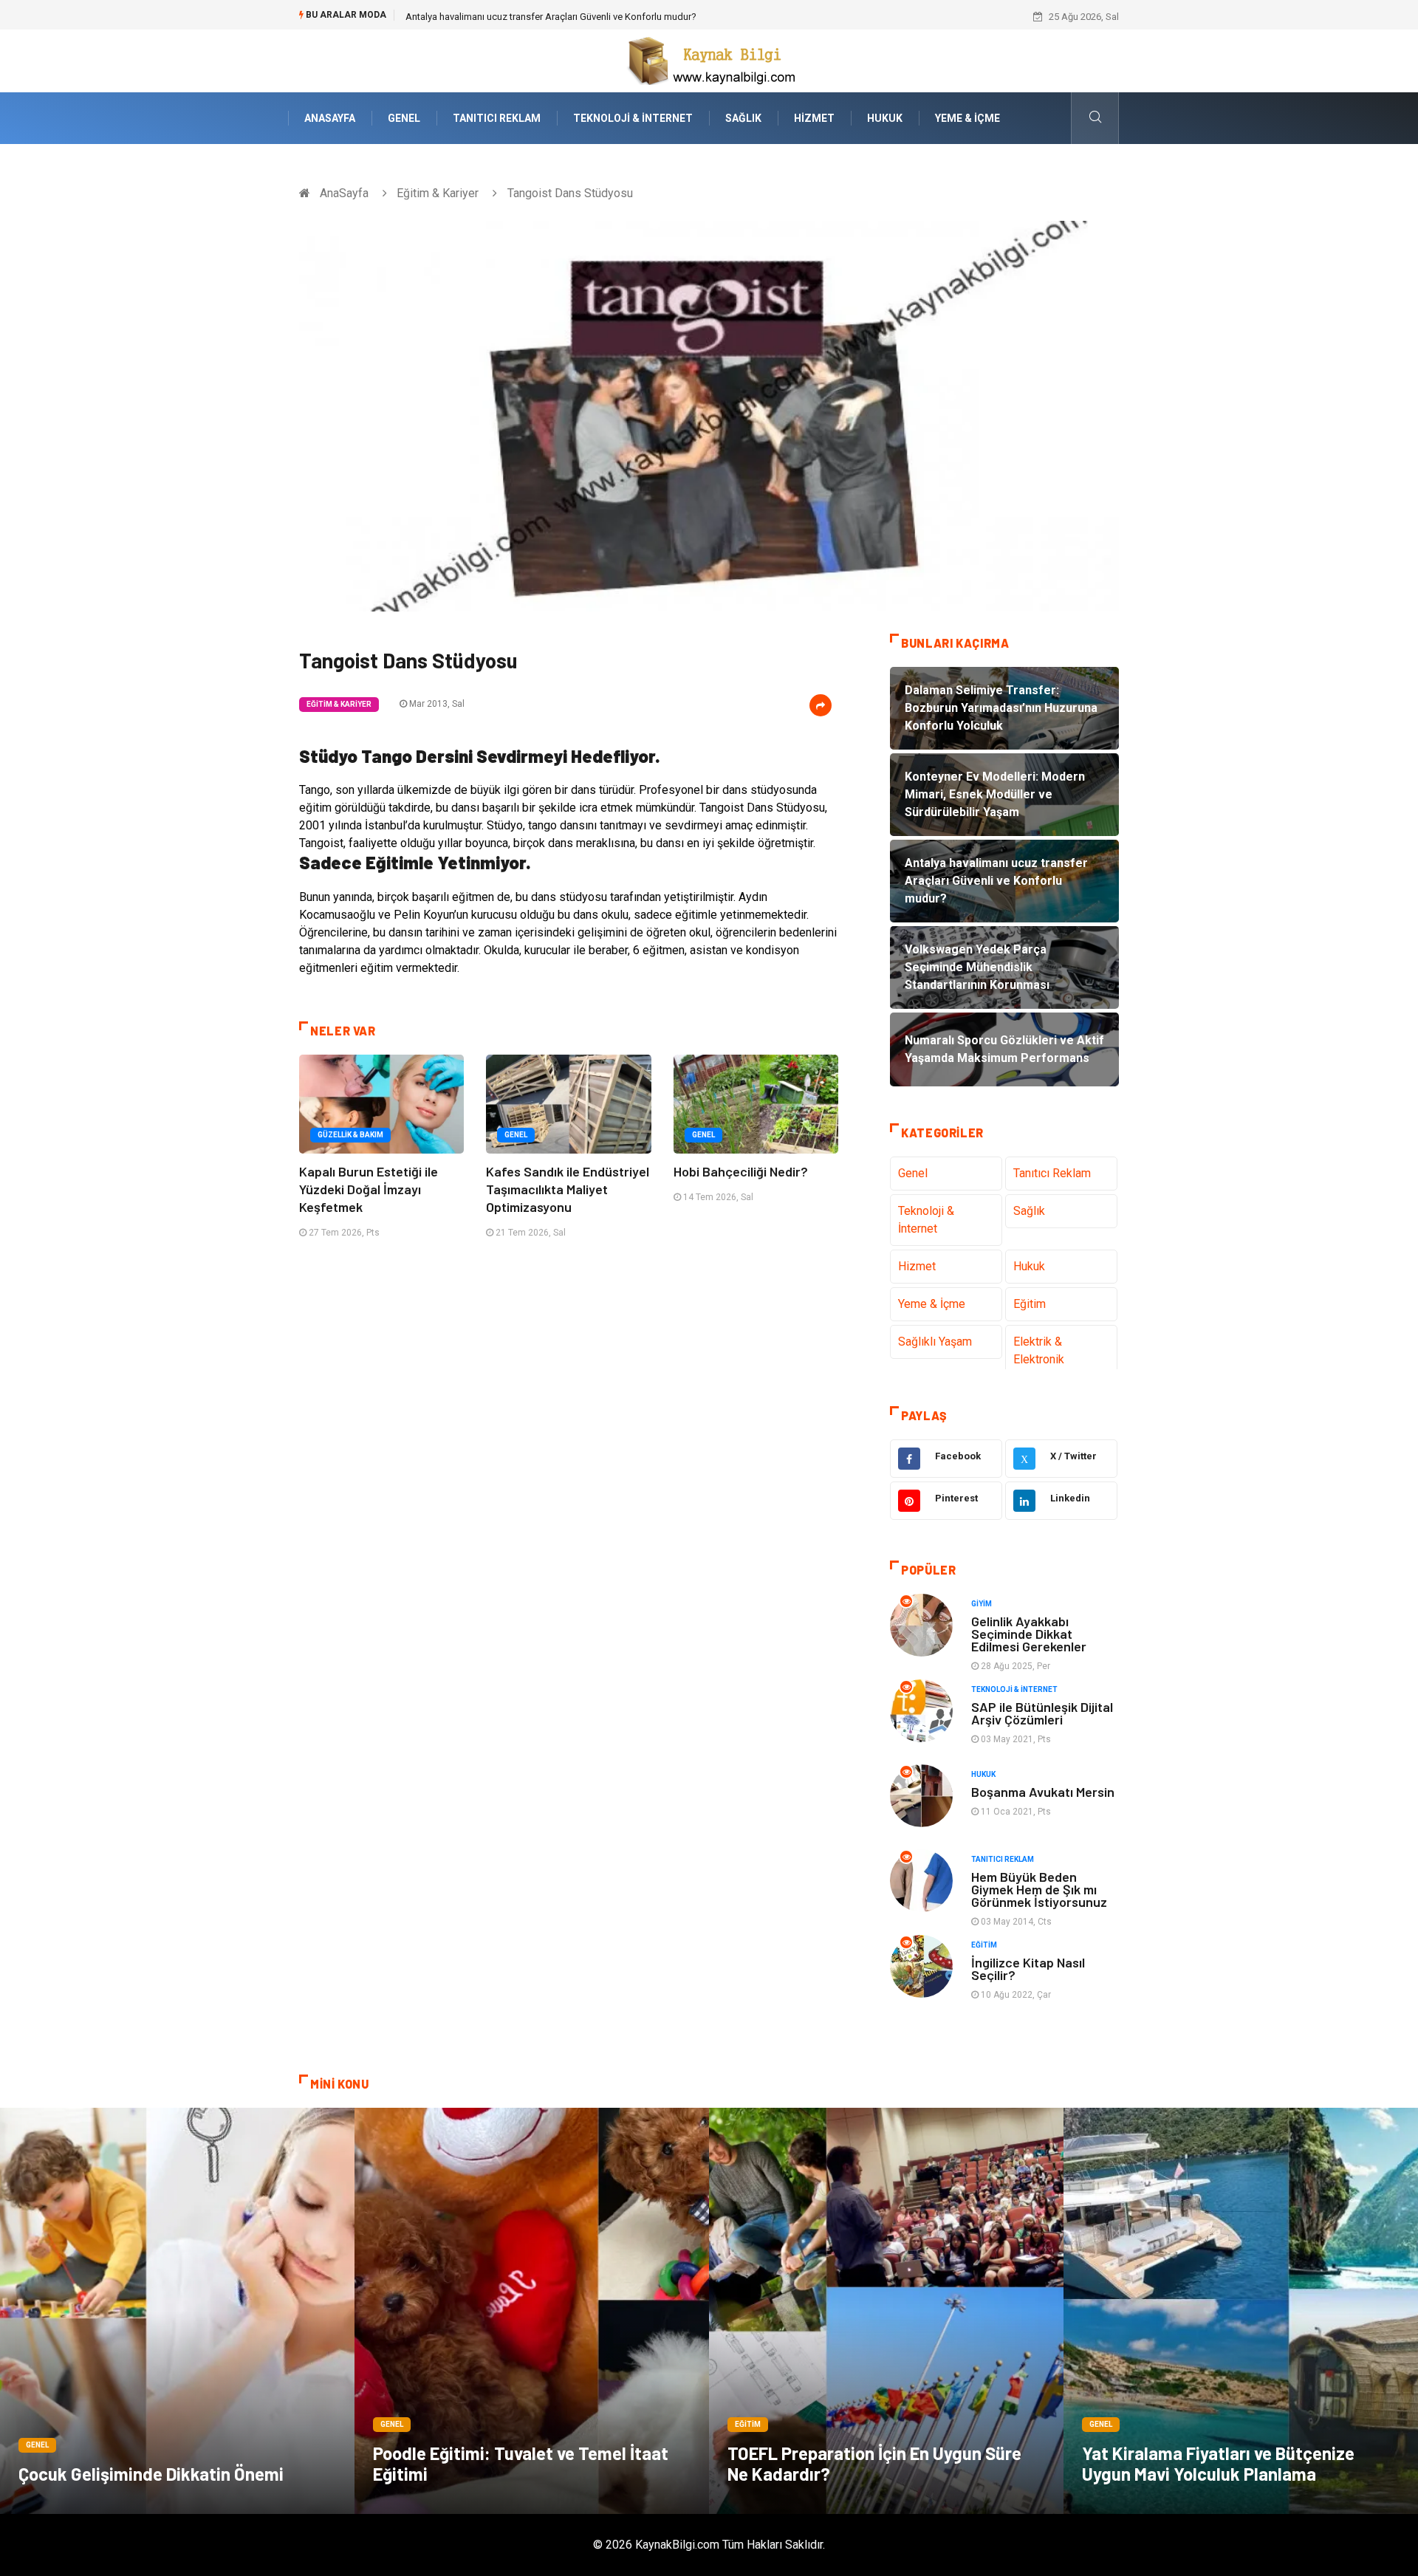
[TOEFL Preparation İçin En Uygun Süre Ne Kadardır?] (886, 2311)
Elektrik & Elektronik (1039, 1350)
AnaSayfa (330, 118)
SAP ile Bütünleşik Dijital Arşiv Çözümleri (1042, 1713)
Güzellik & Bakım (350, 1135)
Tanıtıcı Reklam (497, 118)
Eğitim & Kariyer (438, 193)
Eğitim (1030, 1304)
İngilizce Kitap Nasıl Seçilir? (1028, 1969)
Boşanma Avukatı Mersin (1043, 1792)
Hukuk (885, 118)
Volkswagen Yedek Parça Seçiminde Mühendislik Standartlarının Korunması (566, 17)
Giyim (982, 1604)
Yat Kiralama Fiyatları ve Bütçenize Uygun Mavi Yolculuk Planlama (1218, 2463)
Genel (404, 118)
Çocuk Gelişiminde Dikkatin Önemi (151, 2474)
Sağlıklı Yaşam (935, 1342)
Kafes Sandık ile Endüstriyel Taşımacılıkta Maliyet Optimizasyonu (568, 1189)
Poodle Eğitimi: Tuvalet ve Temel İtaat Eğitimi (521, 2463)
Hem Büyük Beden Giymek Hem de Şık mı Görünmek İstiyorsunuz (1039, 1889)
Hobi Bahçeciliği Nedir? (741, 1171)
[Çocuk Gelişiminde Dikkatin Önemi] (177, 2311)
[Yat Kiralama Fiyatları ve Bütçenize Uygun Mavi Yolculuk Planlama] (1241, 2311)
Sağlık (743, 118)
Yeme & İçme (967, 118)
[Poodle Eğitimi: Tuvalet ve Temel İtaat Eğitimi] (532, 2311)
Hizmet (814, 118)
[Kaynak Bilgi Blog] (709, 60)
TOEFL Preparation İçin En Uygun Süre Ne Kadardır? (874, 2463)
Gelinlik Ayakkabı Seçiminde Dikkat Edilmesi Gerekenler (1029, 1634)
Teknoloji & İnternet (633, 118)
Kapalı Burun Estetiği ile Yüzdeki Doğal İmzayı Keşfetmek (369, 1189)
